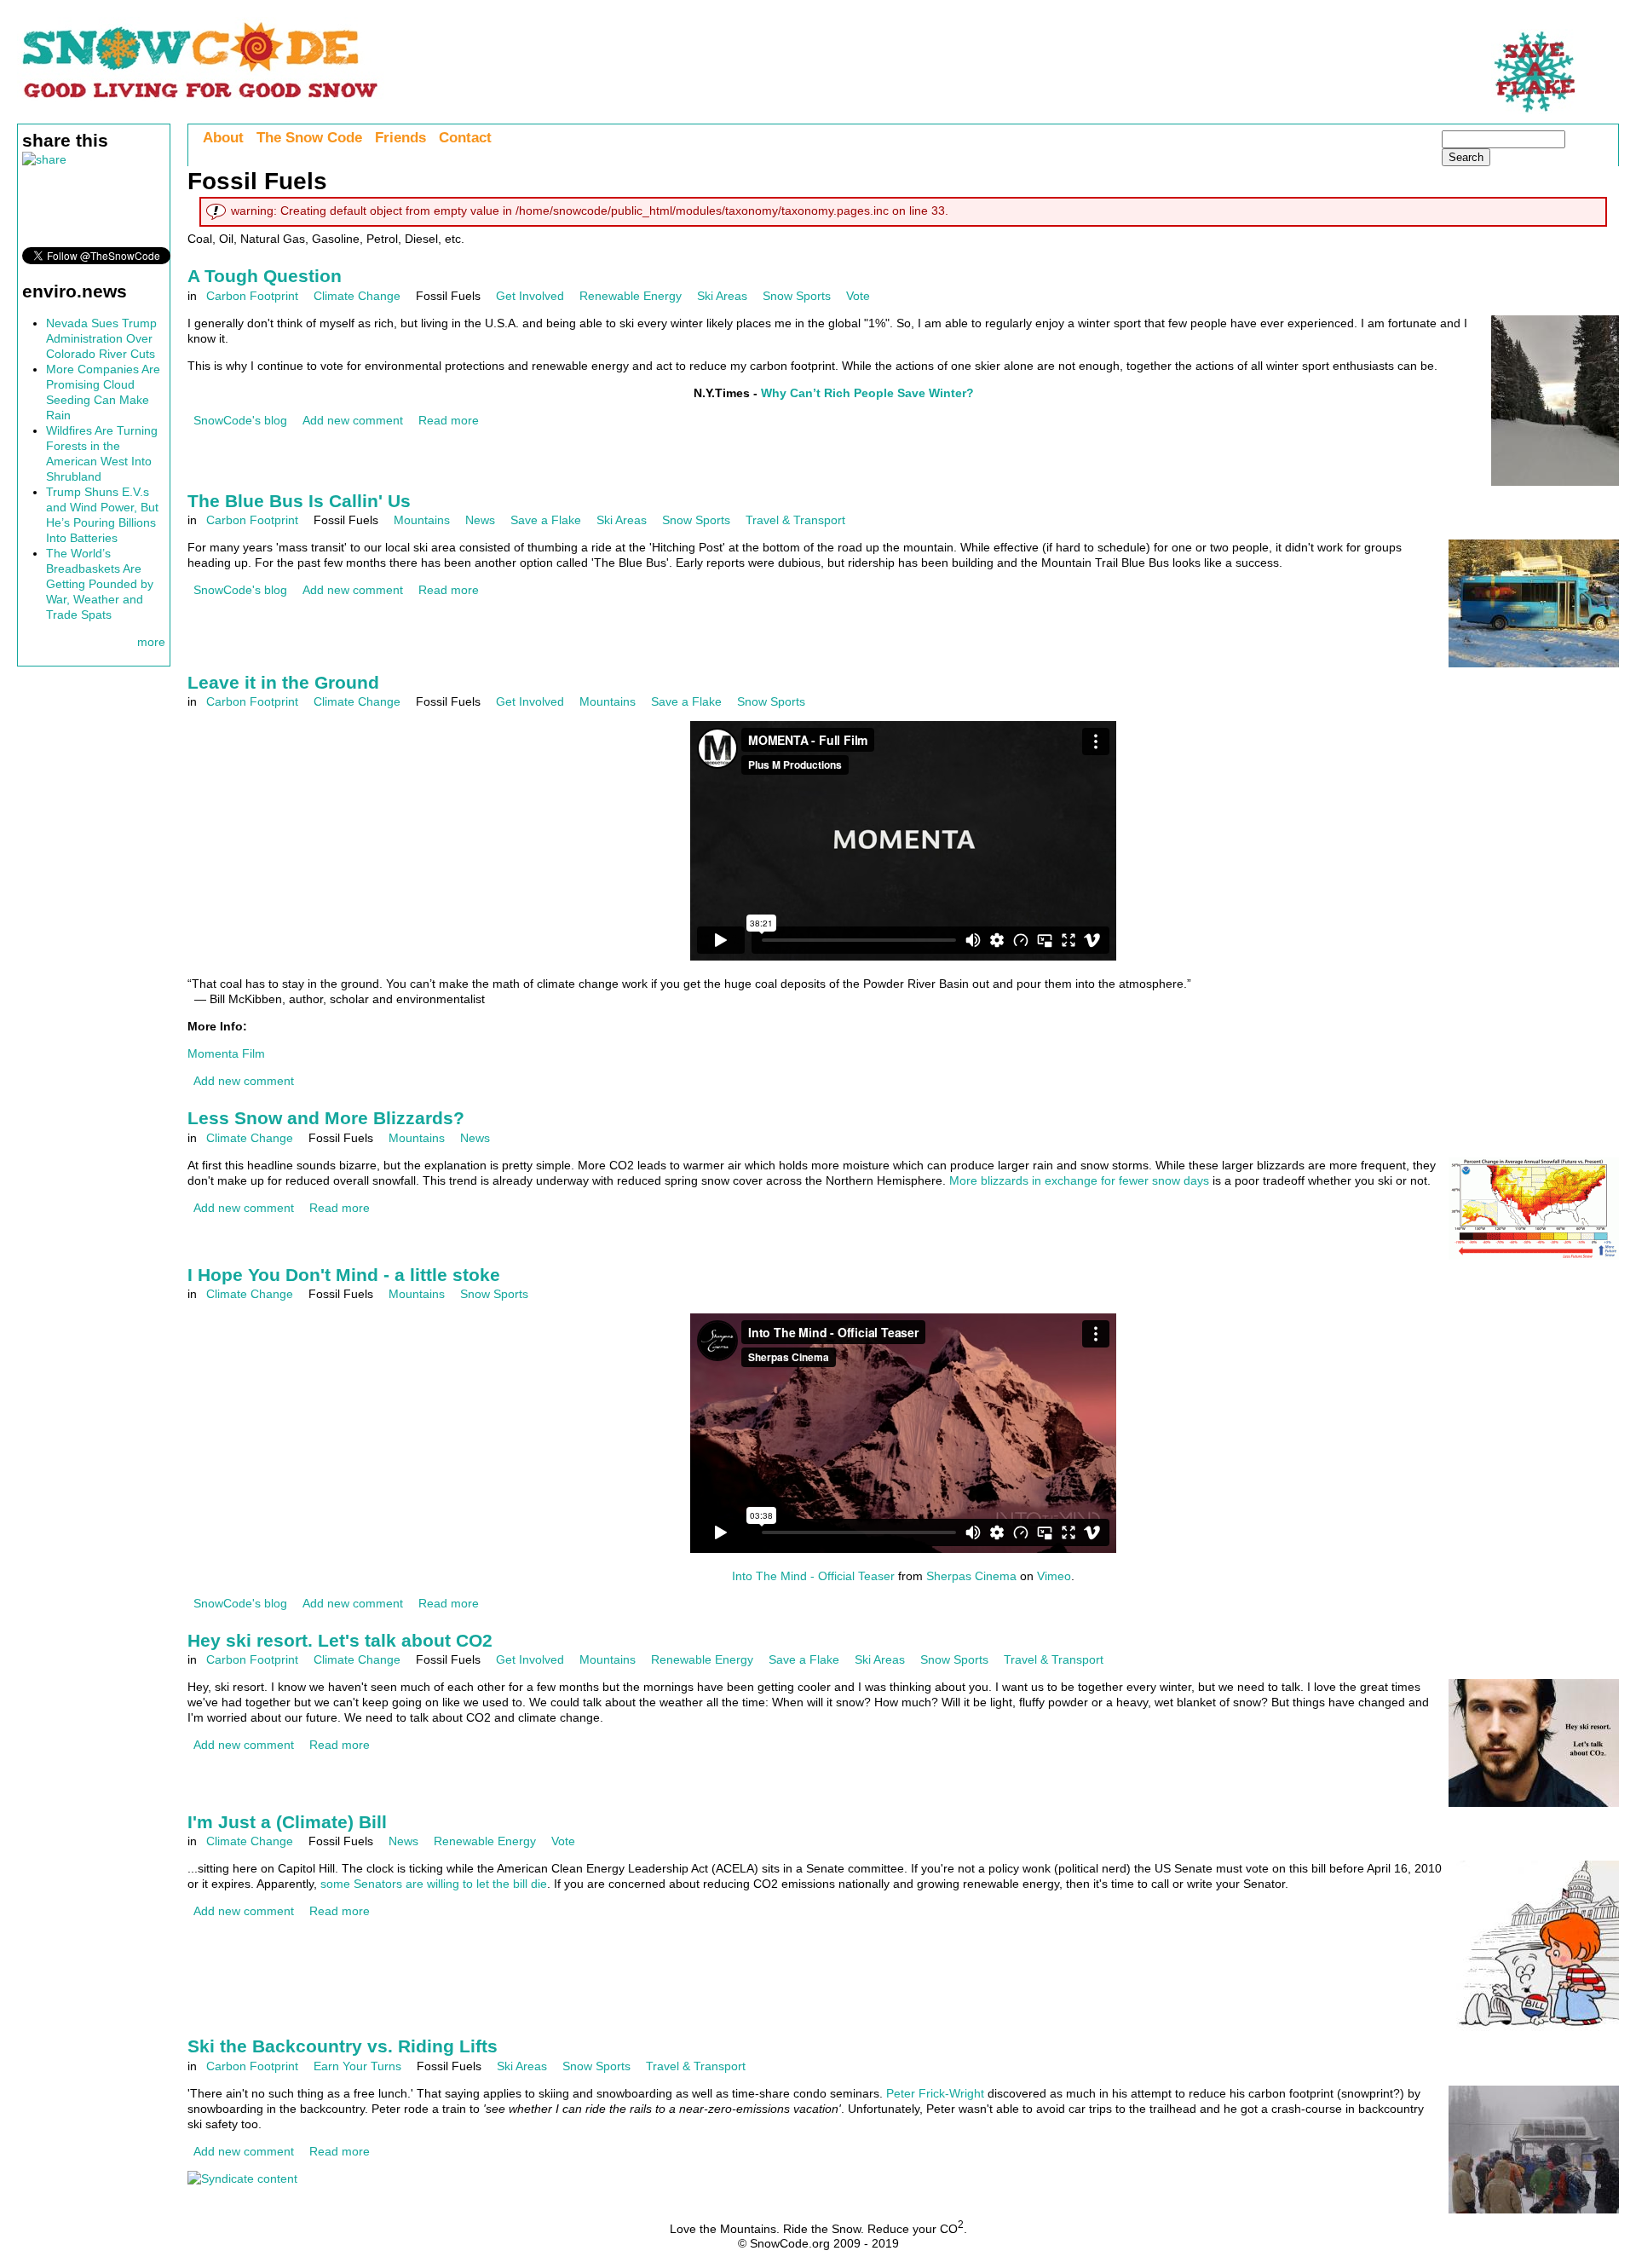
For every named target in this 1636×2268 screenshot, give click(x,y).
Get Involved (530, 296)
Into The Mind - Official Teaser (813, 1576)
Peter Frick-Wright (935, 2093)
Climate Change (357, 296)
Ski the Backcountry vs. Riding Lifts (343, 2046)
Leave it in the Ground (283, 682)
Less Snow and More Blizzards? (326, 1118)
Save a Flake (546, 520)
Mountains (422, 520)
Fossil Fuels (448, 296)
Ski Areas (722, 296)
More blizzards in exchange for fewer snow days (1079, 1180)
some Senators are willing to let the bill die (434, 1884)
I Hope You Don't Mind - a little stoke (344, 1275)
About (223, 138)
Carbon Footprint (252, 296)
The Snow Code (309, 138)
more (151, 642)
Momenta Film (226, 1053)
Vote (858, 296)
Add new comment (353, 420)
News (480, 520)
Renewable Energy (631, 296)
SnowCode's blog (240, 420)
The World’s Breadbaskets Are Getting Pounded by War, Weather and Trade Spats (100, 584)
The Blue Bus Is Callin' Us (299, 501)
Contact (465, 138)
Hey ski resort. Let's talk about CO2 (340, 1640)
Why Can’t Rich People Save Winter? (867, 393)
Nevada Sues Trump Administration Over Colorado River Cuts (101, 338)
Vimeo (1054, 1576)
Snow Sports (797, 296)
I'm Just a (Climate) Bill (287, 1822)
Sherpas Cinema (971, 1576)
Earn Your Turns (357, 2066)
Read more (449, 420)
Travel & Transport (795, 520)
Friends (400, 138)
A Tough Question (265, 276)
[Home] (201, 98)
